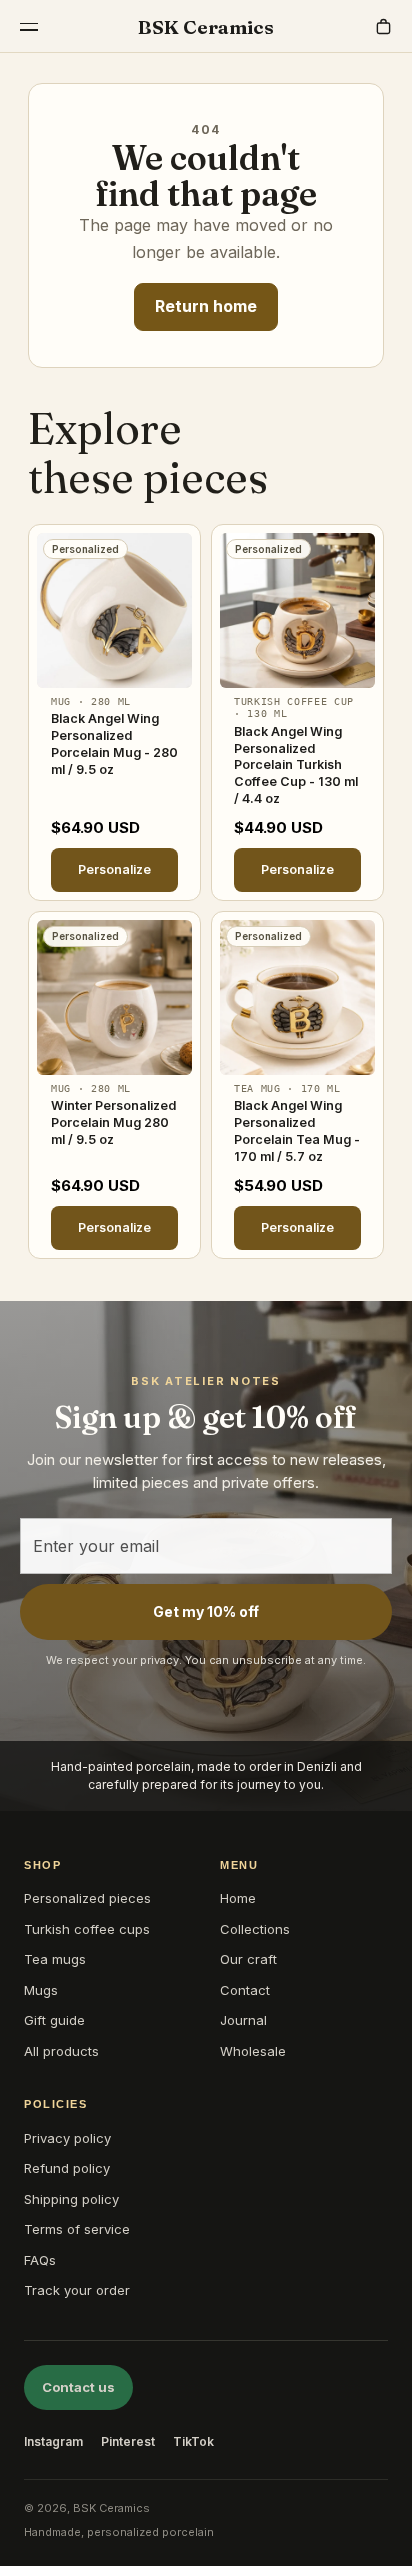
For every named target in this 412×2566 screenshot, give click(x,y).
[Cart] (383, 27)
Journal (243, 2020)
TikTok (193, 2441)
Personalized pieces (87, 1898)
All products (61, 2051)
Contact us (78, 2387)
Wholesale (253, 2051)
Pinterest (128, 2441)
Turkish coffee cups (87, 1929)
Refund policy (67, 2168)
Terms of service (77, 2229)
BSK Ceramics (206, 27)
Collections (255, 1929)
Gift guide (54, 2020)
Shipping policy (71, 2199)
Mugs (41, 1990)
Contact (245, 1990)
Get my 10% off (206, 1611)
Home (238, 1898)
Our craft (248, 1959)
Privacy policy (67, 2138)
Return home (206, 306)
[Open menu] (29, 27)
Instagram (53, 2441)
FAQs (40, 2260)
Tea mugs (55, 1959)
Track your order (77, 2290)
